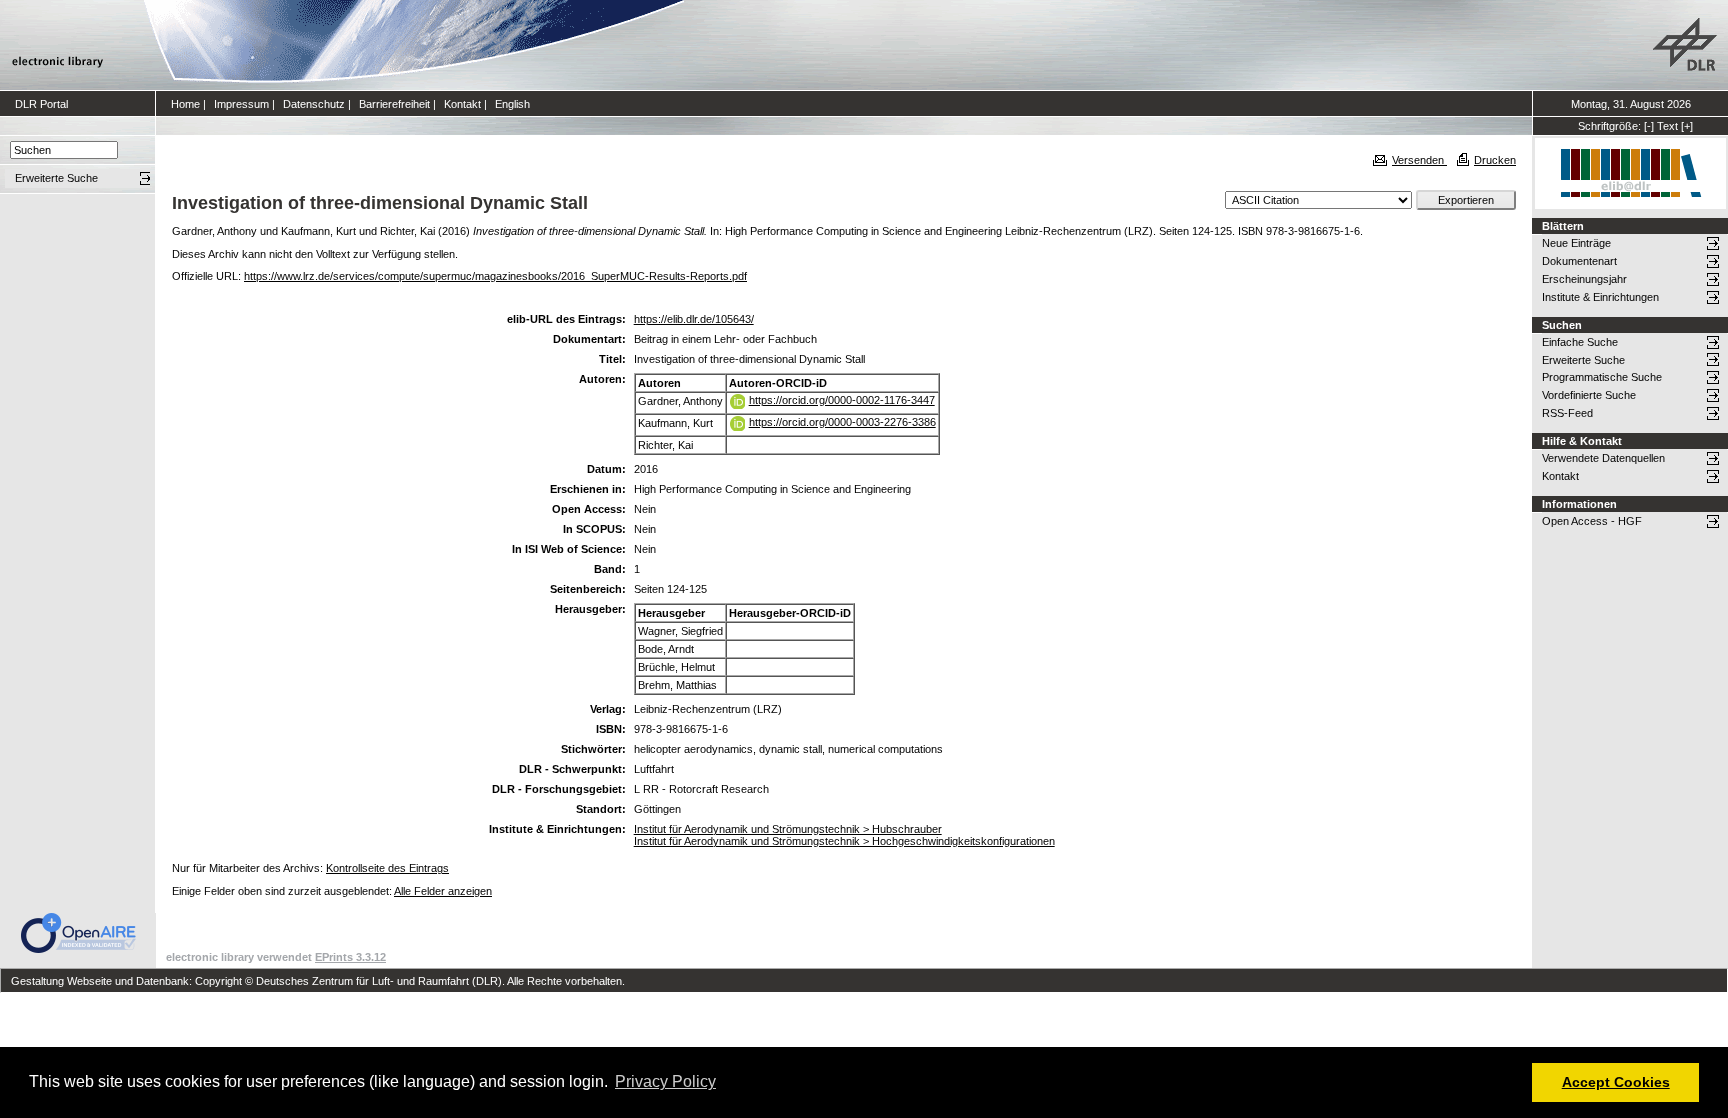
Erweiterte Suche (1583, 360)
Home (185, 104)
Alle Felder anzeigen (443, 891)
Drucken (1495, 160)
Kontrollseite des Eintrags (387, 868)
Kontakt (462, 104)
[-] (1649, 126)
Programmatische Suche (1602, 377)
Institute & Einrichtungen (1600, 297)
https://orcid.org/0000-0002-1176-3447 (842, 400)
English (512, 104)
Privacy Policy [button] (665, 1081)
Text (1667, 126)
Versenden (1419, 160)
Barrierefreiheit (394, 104)
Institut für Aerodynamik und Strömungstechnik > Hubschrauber (788, 829)
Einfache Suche (1580, 342)
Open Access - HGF (1592, 521)
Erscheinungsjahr (1584, 279)
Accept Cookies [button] (1616, 1082)
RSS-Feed (1567, 413)
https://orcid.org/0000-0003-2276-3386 (842, 422)
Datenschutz (314, 104)
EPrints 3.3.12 (350, 957)
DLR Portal (41, 104)
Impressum (241, 104)
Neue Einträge (1576, 243)
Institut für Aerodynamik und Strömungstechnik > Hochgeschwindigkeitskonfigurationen (844, 841)
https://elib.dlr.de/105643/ (694, 319)
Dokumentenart (1579, 261)
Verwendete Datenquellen (1603, 458)
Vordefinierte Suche (1589, 395)
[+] (1687, 126)
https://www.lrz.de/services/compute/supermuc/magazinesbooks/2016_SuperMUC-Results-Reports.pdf (495, 276)
